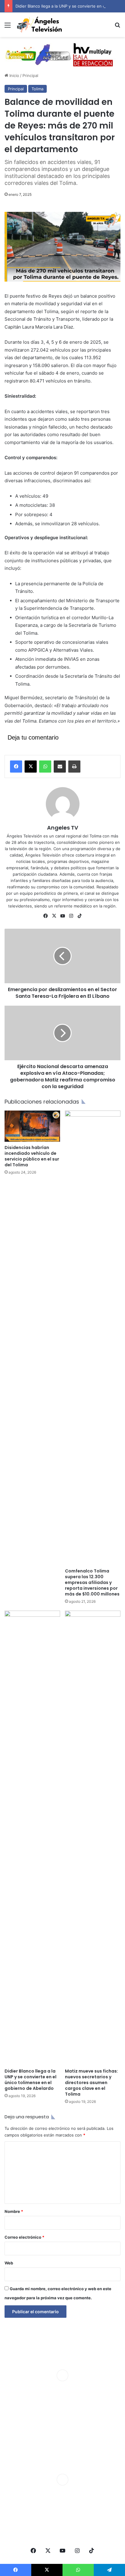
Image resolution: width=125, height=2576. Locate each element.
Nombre (14, 2211)
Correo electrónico (24, 2237)
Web (9, 2263)
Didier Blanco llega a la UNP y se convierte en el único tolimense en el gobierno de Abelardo (30, 2080)
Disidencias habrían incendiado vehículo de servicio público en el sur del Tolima (32, 1156)
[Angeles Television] (39, 25)
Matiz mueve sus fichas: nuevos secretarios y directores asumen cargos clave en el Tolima (91, 2083)
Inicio (14, 75)
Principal (30, 75)
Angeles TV (63, 828)
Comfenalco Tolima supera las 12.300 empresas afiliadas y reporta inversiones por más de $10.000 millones (92, 1582)
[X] (31, 767)
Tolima (37, 89)
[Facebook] (16, 767)
